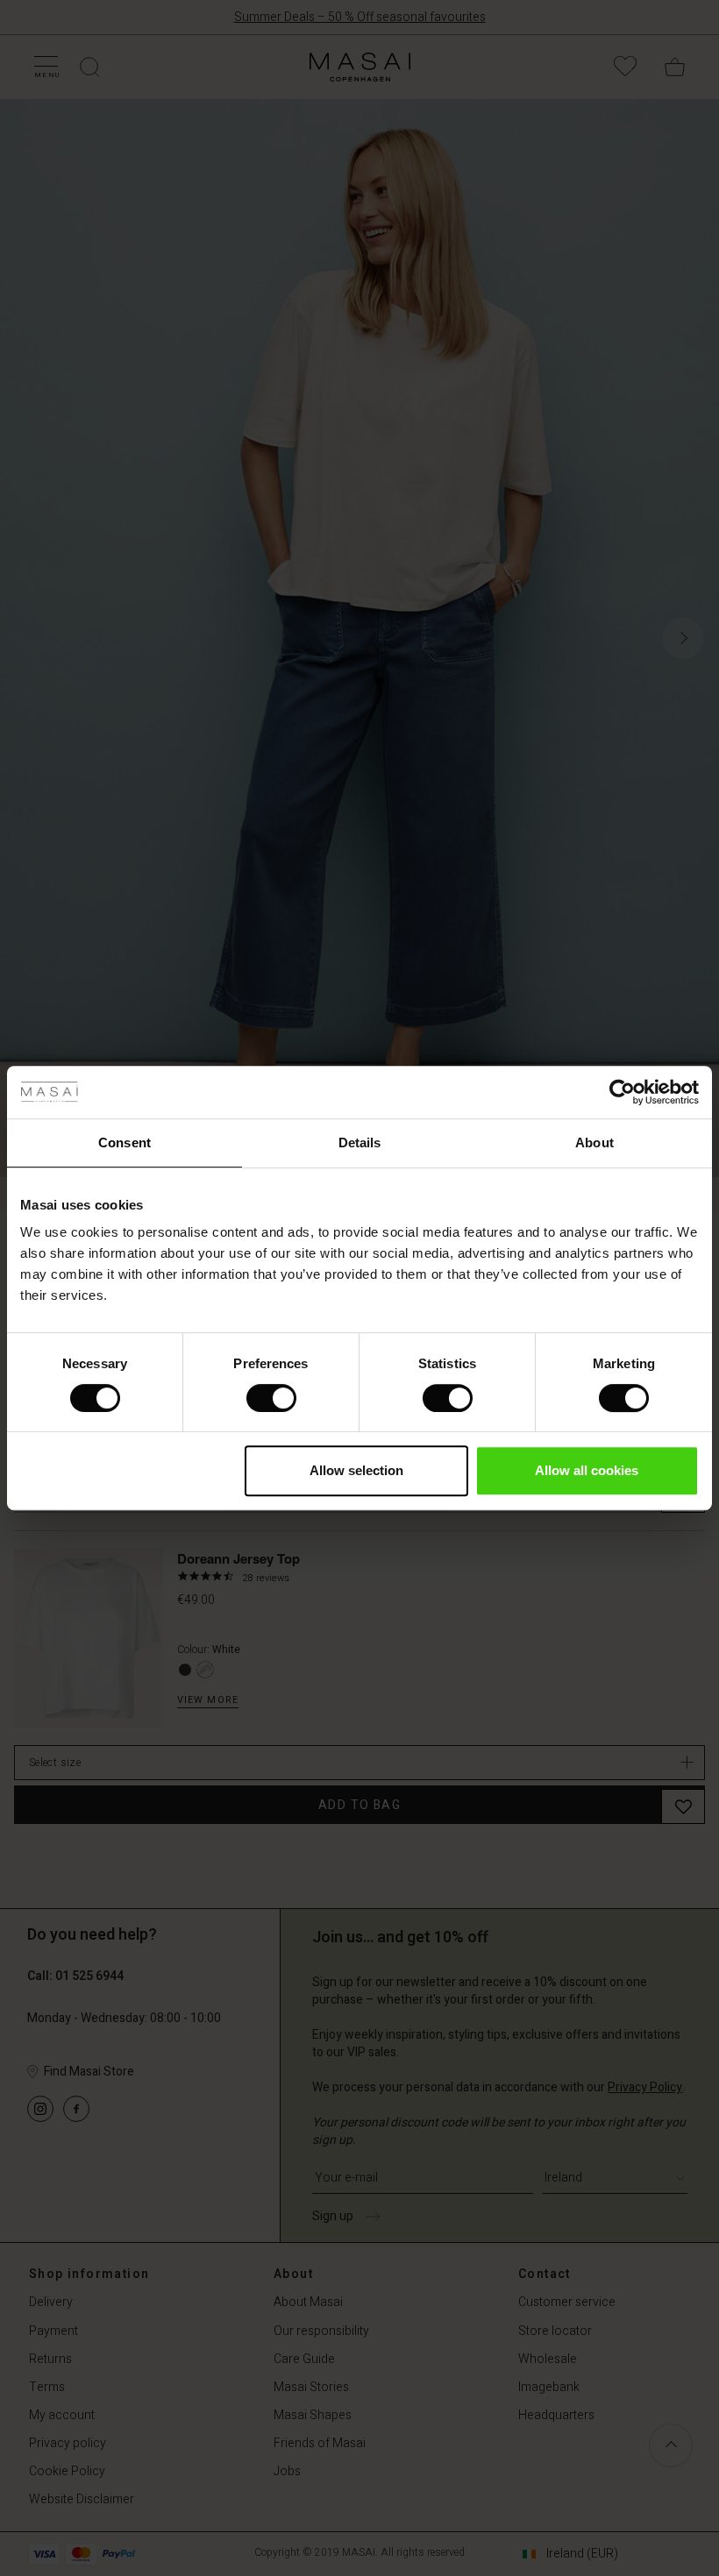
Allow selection (356, 1470)
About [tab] (594, 1143)
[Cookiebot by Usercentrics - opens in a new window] (622, 1092)
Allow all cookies (587, 1470)
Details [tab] (360, 1143)
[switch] (271, 1398)
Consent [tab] (125, 1143)
